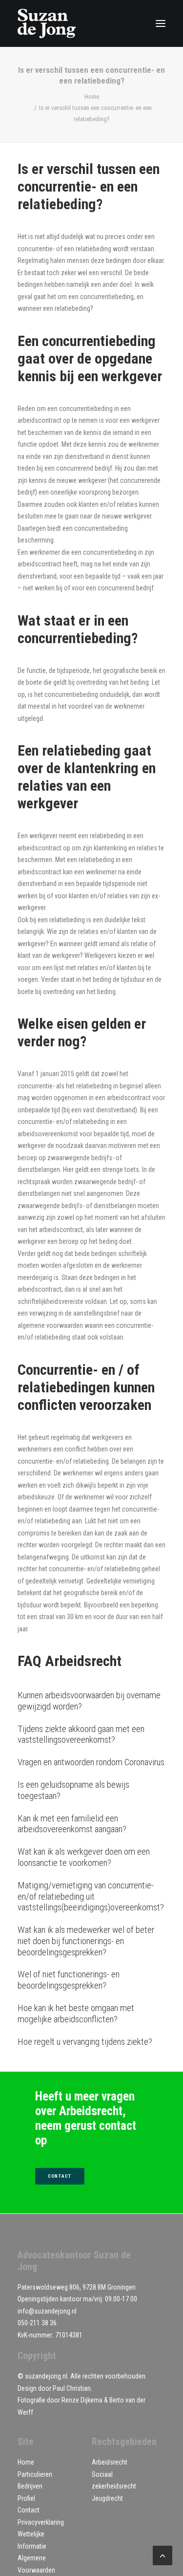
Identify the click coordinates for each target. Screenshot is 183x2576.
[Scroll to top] (163, 2555)
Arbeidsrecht (110, 2462)
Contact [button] (60, 2176)
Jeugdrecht (107, 2498)
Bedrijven (30, 2486)
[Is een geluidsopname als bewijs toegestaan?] (91, 1791)
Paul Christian (72, 2388)
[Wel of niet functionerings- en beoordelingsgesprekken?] (91, 1980)
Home (92, 97)
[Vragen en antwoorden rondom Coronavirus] (91, 1763)
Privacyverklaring (41, 2522)
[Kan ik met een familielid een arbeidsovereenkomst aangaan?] (91, 1824)
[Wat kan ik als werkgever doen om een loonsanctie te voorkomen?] (91, 1858)
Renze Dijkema (82, 2400)
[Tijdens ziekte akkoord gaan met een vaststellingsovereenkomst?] (91, 1735)
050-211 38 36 (37, 2323)
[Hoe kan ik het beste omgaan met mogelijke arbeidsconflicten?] (91, 2014)
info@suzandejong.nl (47, 2311)
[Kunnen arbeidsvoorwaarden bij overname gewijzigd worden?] (91, 1701)
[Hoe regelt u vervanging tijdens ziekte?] (91, 2042)
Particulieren (35, 2474)
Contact (29, 2510)
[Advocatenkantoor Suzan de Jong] (47, 23)
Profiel (26, 2498)
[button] (161, 23)
